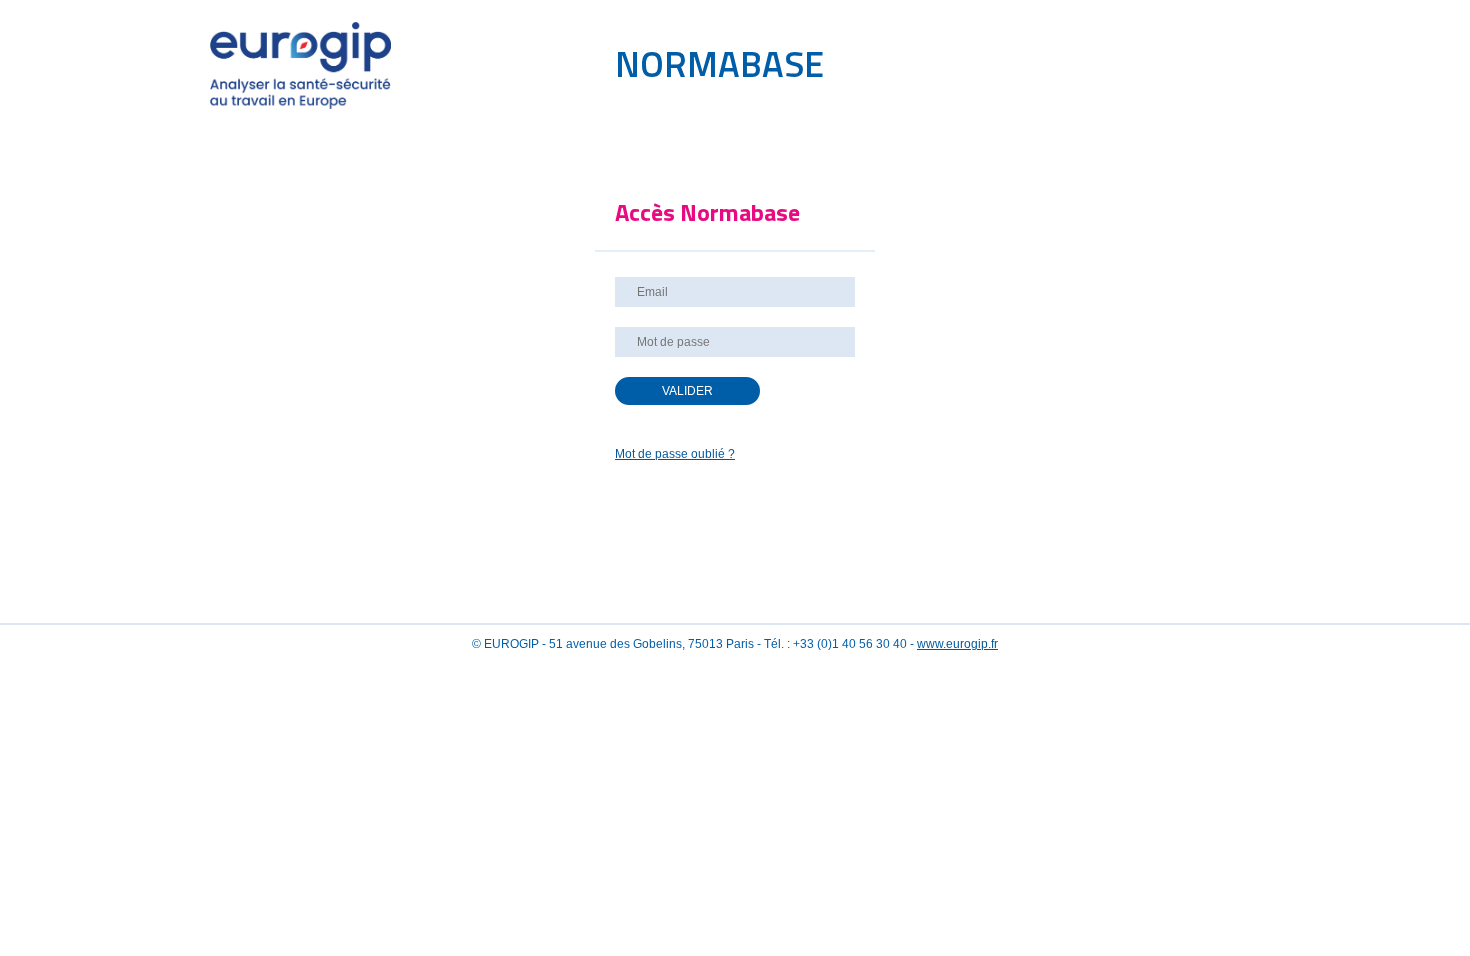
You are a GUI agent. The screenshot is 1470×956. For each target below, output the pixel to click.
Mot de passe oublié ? (675, 454)
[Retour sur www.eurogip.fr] (347, 105)
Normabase (719, 63)
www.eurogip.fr (957, 644)
